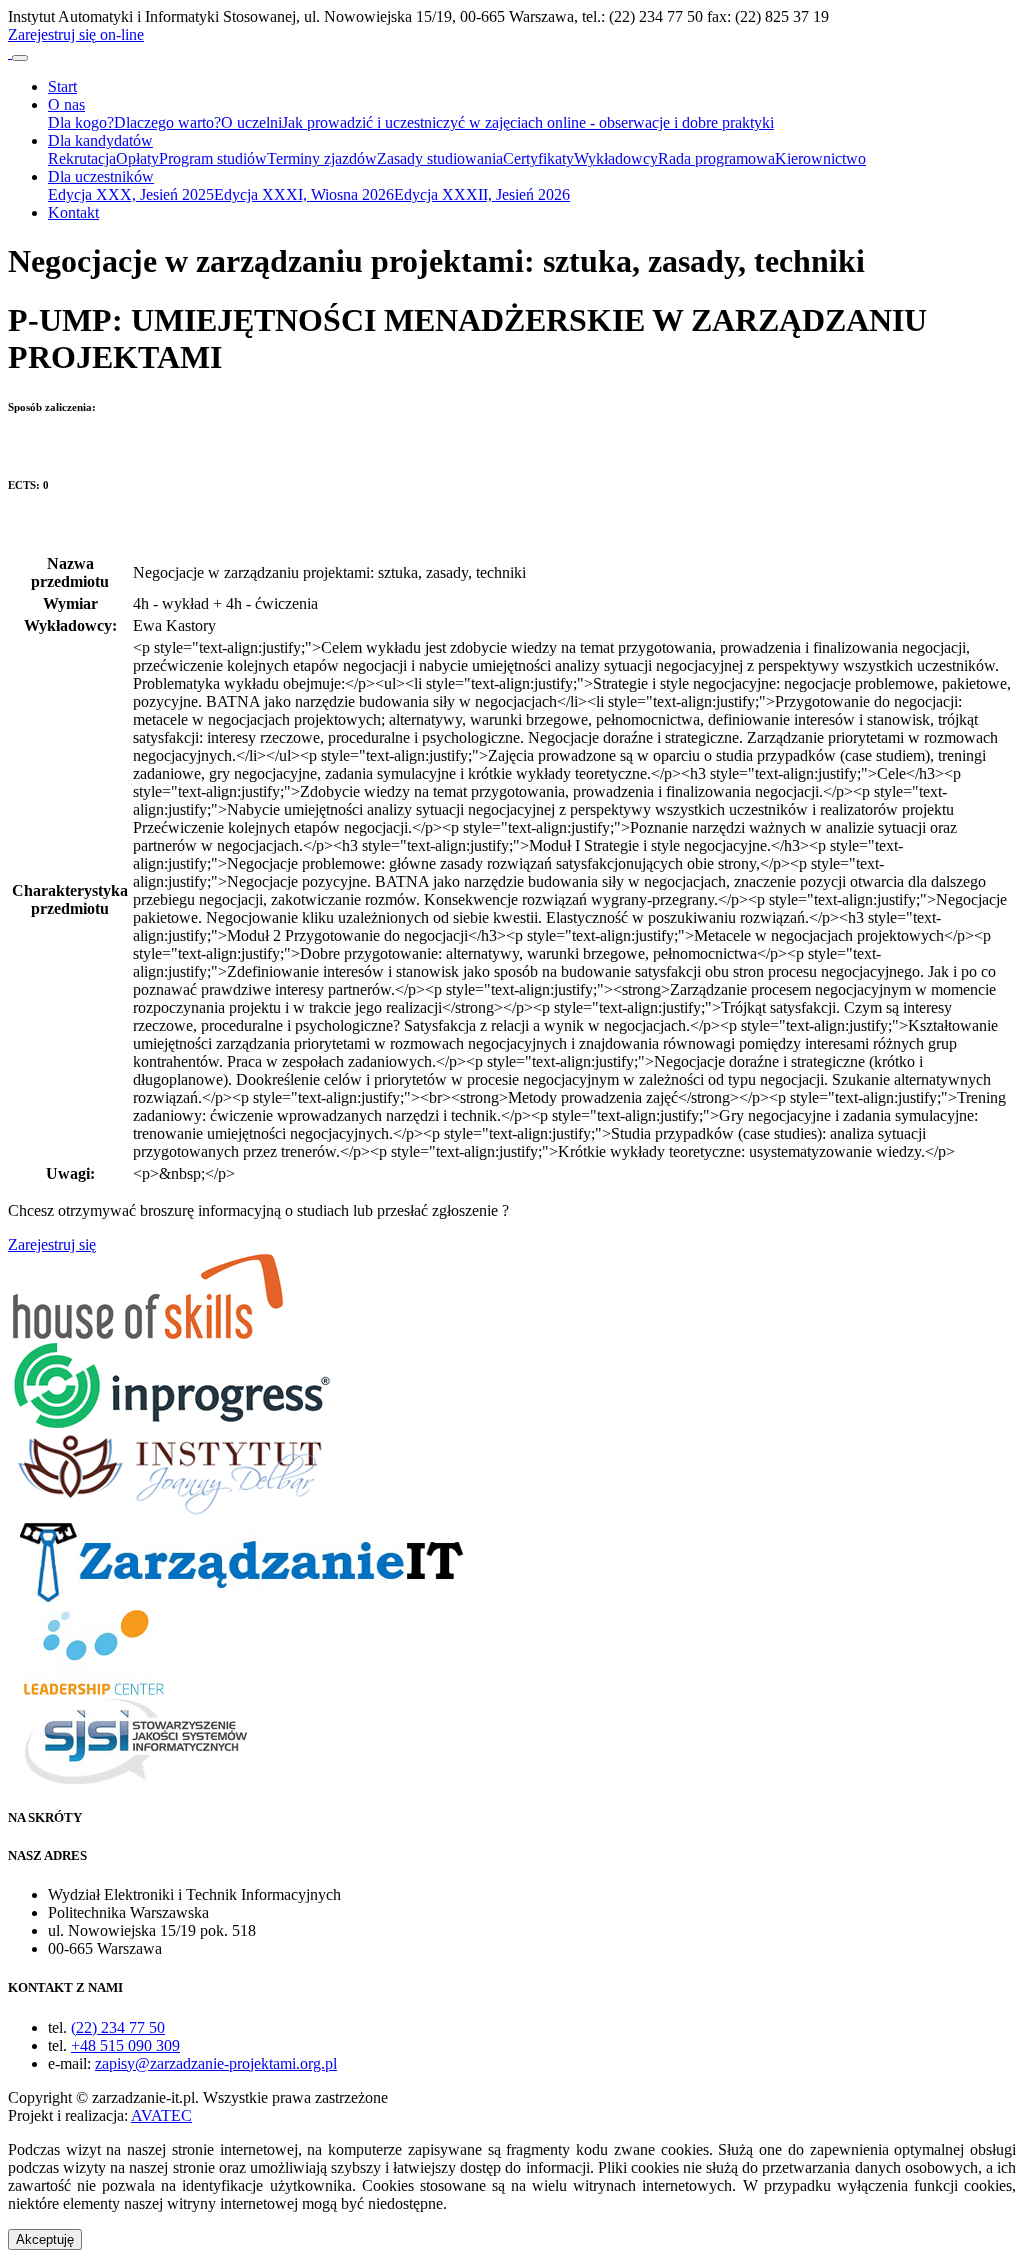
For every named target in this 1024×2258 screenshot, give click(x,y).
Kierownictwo (820, 158)
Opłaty (137, 158)
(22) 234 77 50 (118, 2027)
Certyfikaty (538, 158)
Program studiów (213, 158)
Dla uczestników (101, 176)
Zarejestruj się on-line (76, 34)
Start (62, 86)
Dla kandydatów (100, 140)
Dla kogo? (81, 122)
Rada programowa (716, 158)
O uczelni (251, 122)
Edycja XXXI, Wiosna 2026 (304, 194)
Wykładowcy (616, 158)
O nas (66, 104)
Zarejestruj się (52, 1244)
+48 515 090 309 (125, 2045)
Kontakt (73, 212)
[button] (45, 2239)
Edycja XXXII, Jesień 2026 (482, 194)
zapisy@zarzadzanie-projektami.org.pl (216, 2063)
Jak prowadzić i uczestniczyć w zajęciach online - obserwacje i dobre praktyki (528, 122)
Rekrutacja (82, 158)
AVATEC (161, 2115)
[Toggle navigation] (20, 58)
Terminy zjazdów (322, 158)
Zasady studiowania (440, 158)
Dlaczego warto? (167, 122)
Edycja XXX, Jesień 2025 (131, 194)
